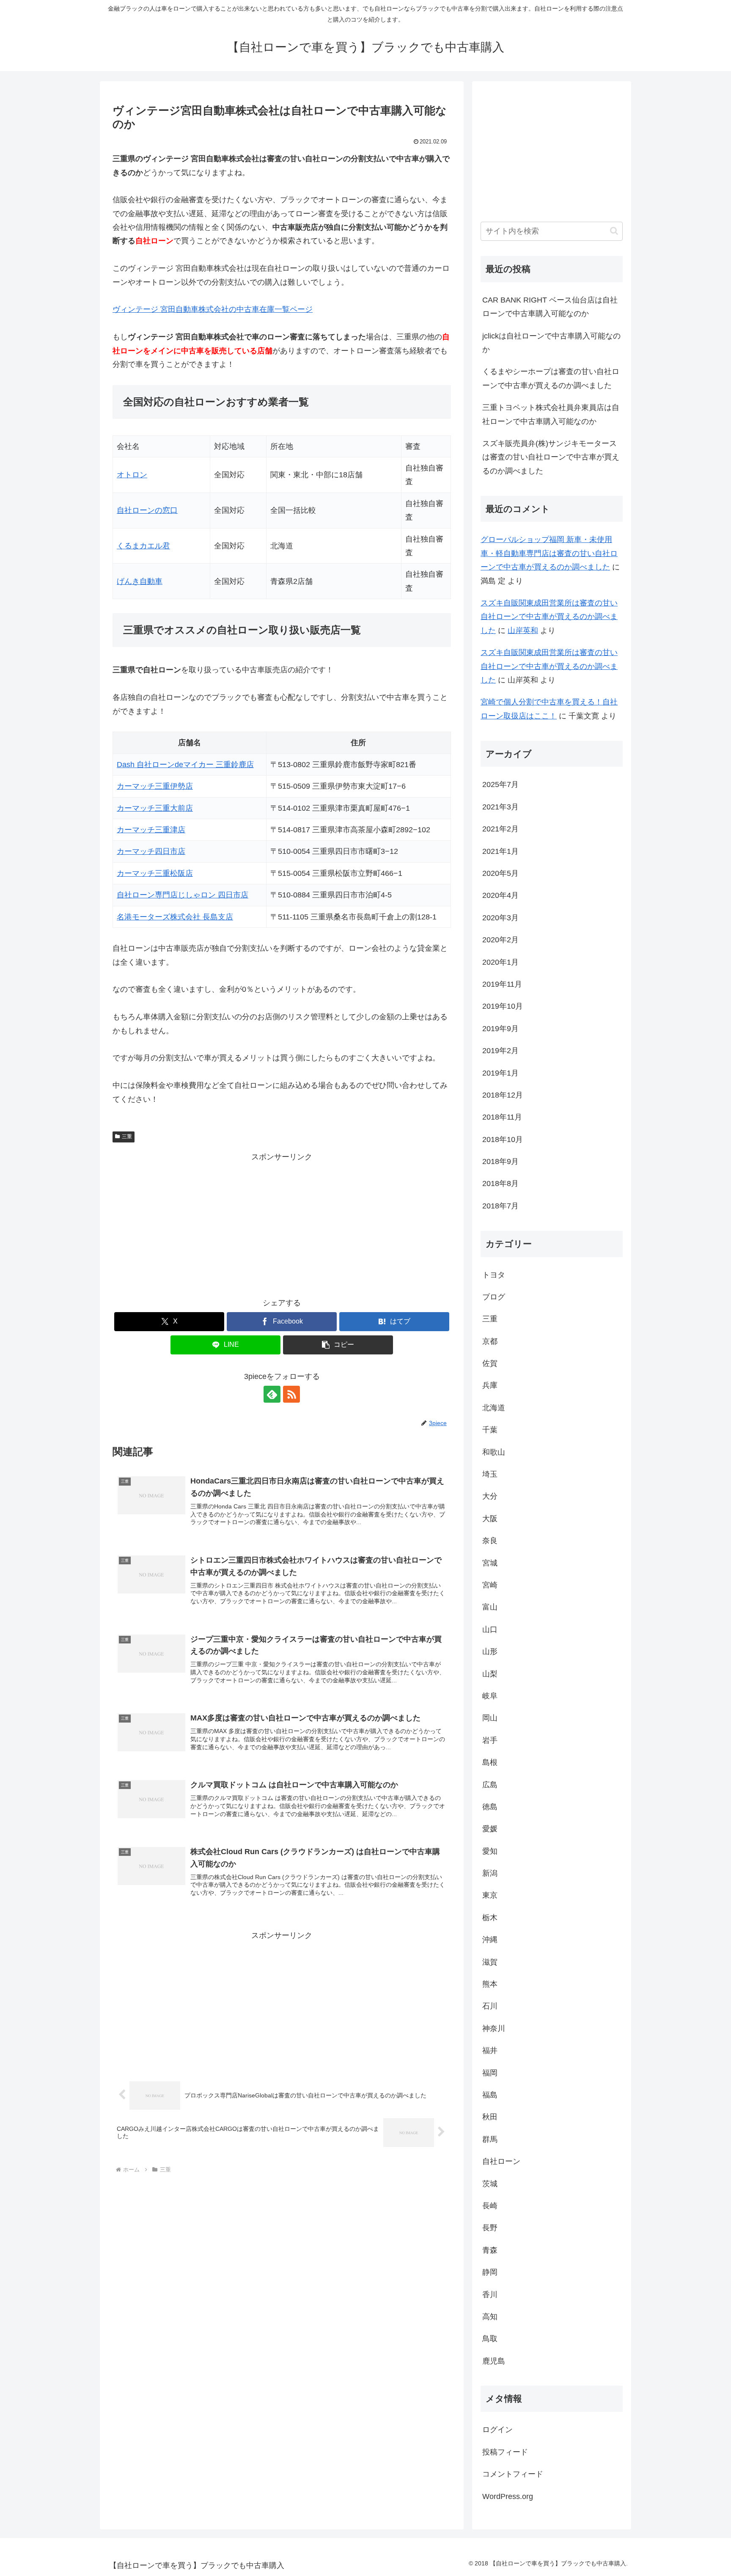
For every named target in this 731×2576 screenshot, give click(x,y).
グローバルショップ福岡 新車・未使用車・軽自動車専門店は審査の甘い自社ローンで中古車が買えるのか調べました (549, 553)
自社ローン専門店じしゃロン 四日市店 (183, 895)
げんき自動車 (140, 581)
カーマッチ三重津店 (151, 830)
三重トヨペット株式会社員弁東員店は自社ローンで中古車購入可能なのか (551, 414)
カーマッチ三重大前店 (155, 808)
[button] (338, 1345)
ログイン (497, 2430)
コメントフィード (513, 2474)
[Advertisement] (282, 1223)
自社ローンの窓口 (147, 510)
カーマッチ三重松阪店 (155, 873)
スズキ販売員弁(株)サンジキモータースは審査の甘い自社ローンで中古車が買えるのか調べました (551, 457)
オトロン (132, 475)
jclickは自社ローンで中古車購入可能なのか (551, 343)
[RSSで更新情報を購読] (291, 1394)
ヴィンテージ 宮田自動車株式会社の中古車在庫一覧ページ (213, 309)
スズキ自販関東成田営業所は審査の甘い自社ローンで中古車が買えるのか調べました (549, 617)
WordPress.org (508, 2496)
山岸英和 (523, 630)
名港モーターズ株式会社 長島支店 (175, 917)
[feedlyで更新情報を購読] (272, 1394)
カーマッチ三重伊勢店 (155, 786)
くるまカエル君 (143, 546)
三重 (127, 1137)
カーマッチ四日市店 (151, 851)
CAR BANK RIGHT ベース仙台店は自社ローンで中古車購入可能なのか (550, 307)
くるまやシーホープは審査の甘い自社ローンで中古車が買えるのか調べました (551, 378)
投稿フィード (505, 2452)
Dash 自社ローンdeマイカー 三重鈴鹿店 (185, 765)
